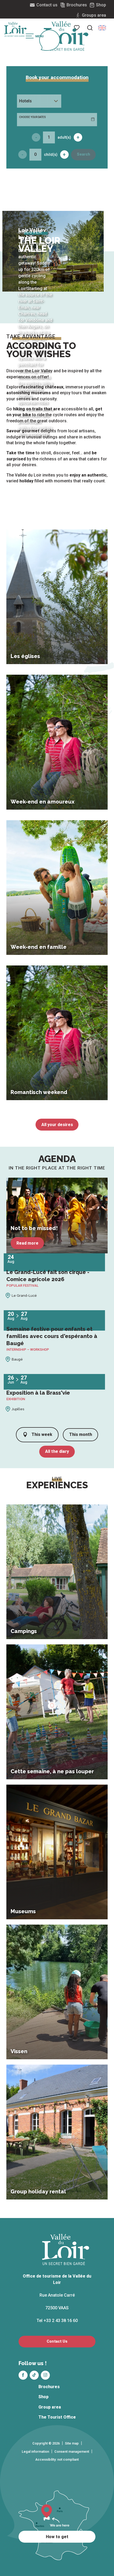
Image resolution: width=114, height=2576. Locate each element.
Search (84, 154)
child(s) (51, 155)
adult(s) (64, 137)
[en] (102, 28)
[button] (90, 28)
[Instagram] (45, 2375)
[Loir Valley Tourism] (66, 36)
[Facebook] (23, 2375)
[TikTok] (34, 2375)
